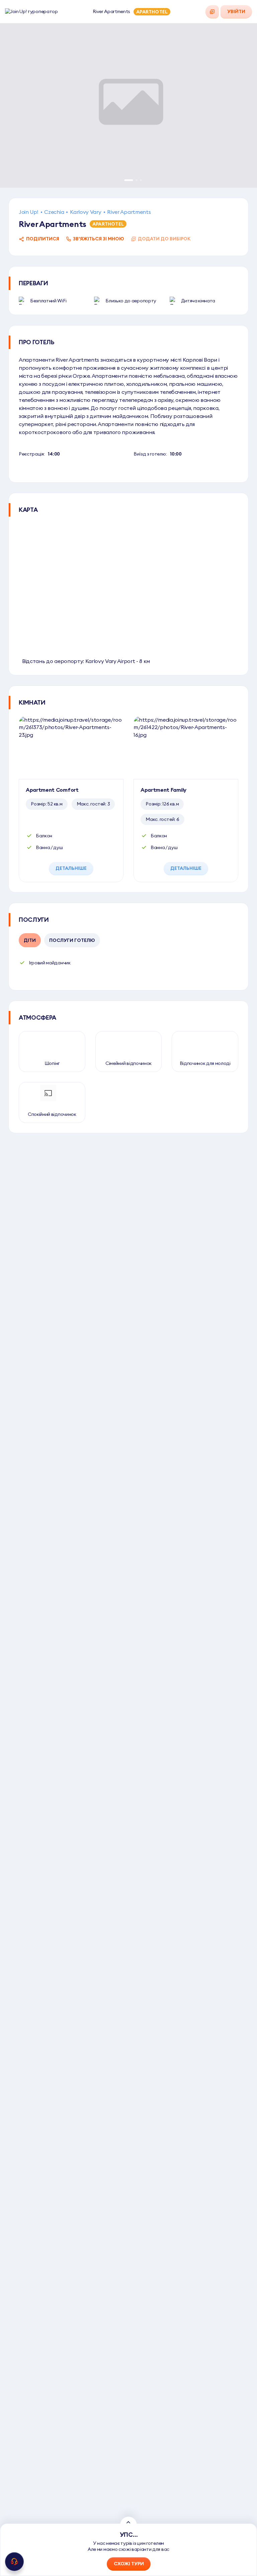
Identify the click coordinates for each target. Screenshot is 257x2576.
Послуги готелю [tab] (72, 940)
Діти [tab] (30, 940)
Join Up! (28, 212)
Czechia (54, 212)
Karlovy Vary (85, 212)
